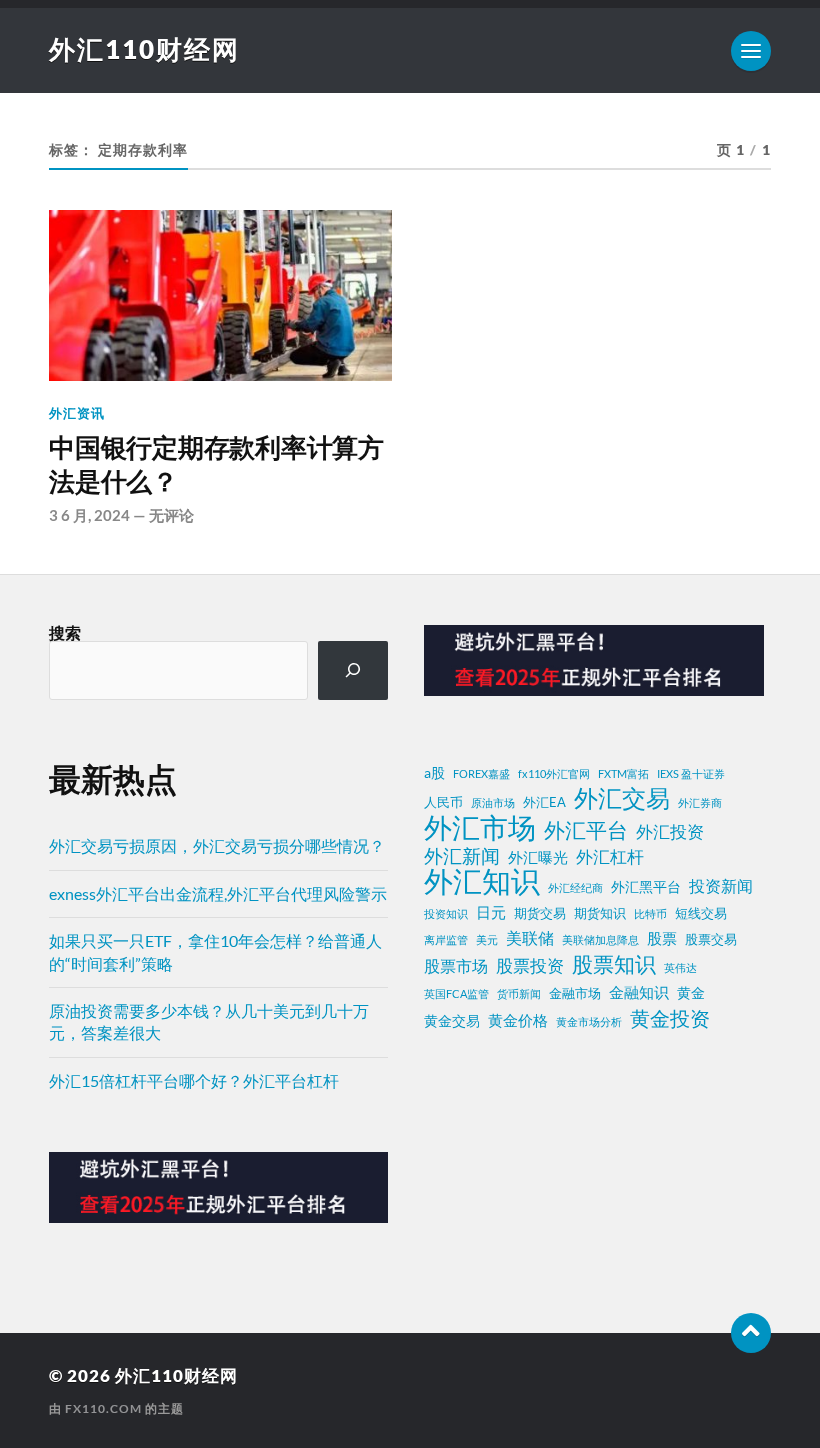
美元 (487, 939)
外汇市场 (480, 827)
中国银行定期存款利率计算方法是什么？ (216, 465)
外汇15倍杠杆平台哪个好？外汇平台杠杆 (194, 1080)
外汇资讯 (77, 413)
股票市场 (456, 966)
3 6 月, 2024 (89, 515)
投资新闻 (721, 886)
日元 (491, 912)
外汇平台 (586, 830)
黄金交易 (452, 1020)
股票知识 (614, 964)
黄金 (691, 992)
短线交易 (701, 913)
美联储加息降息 (600, 939)
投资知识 (446, 913)
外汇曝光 (538, 857)
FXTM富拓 (623, 773)
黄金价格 (518, 1020)
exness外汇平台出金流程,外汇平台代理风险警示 (218, 893)
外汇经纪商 (575, 887)
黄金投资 (670, 1018)
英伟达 (680, 967)
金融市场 (575, 993)
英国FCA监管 (456, 993)
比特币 (650, 913)
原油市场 (493, 802)
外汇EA (544, 802)
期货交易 (540, 913)
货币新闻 (519, 993)
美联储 (530, 938)
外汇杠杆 (610, 856)
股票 (662, 938)
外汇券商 (700, 802)
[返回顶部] (751, 1333)
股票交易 (711, 939)
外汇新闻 (462, 855)
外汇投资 (670, 831)
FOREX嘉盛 (481, 773)
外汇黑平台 (646, 886)
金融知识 (639, 992)
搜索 (65, 632)
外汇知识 (482, 881)
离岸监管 (446, 939)
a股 (434, 772)
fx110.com (103, 1408)
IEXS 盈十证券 (691, 773)
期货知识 (600, 913)
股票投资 (530, 965)
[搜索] (353, 670)
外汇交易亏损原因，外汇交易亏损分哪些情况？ (217, 845)
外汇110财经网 (144, 49)
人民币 (443, 802)
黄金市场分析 (589, 1021)
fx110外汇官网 (554, 773)
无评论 (171, 515)
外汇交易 (622, 798)
